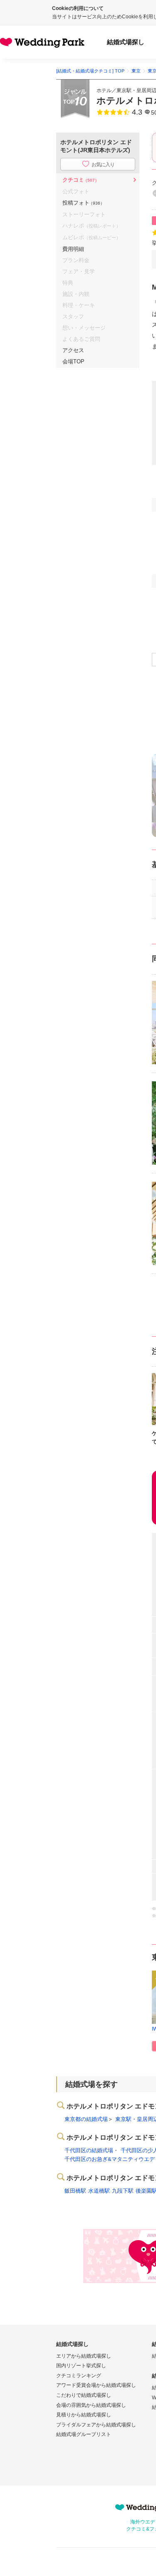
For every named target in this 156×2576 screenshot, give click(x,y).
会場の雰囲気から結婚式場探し (91, 2405)
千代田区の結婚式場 (89, 2150)
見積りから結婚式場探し (84, 2415)
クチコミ (81, 180)
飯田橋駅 (75, 2191)
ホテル (104, 90)
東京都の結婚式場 (86, 2119)
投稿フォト (83, 203)
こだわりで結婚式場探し (84, 2395)
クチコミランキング (79, 2376)
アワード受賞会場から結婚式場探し (96, 2385)
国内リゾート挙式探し (81, 2366)
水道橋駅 (99, 2191)
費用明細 (73, 249)
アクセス (73, 350)
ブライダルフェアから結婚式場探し (96, 2425)
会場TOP (73, 361)
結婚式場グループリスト (84, 2434)
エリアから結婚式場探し (84, 2356)
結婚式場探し (126, 42)
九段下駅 (123, 2191)
